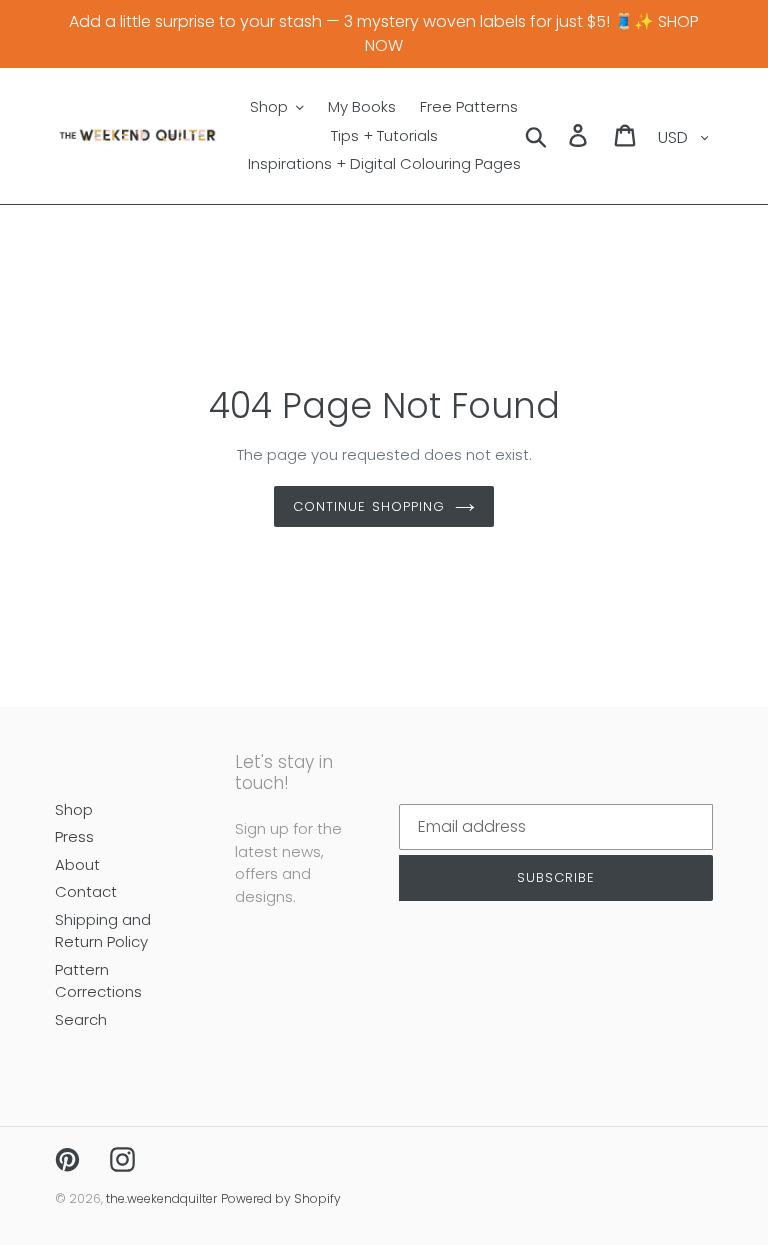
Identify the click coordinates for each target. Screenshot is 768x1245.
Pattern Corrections (98, 981)
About (77, 864)
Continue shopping (369, 506)
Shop (74, 809)
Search (81, 1019)
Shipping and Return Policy (103, 931)
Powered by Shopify (281, 1198)
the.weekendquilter (161, 1198)
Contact (86, 891)
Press (74, 836)
